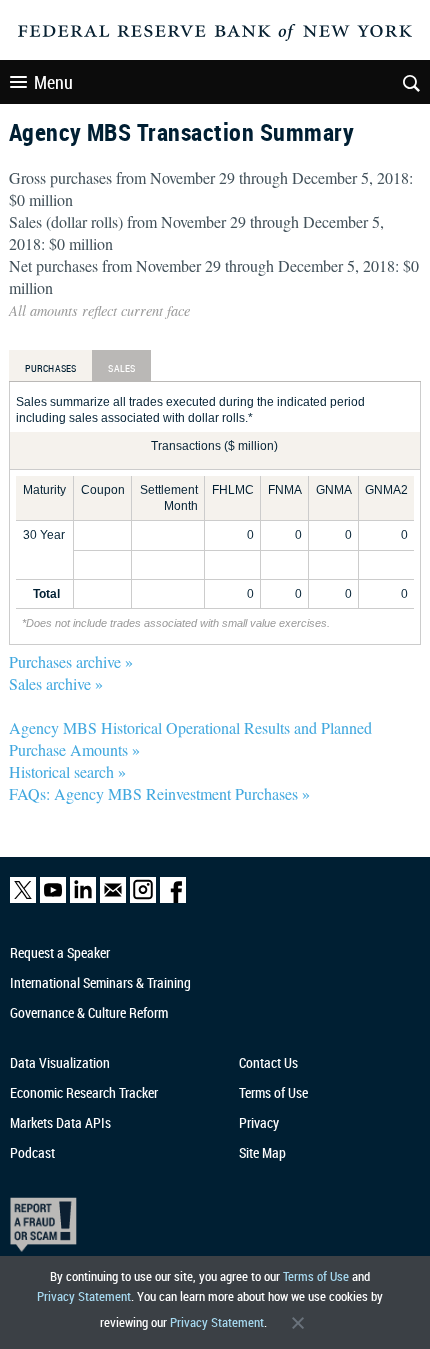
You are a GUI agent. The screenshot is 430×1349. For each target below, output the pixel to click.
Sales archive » (56, 683)
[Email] (113, 898)
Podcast (32, 1152)
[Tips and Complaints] (203, 1224)
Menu (53, 82)
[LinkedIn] (83, 898)
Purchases (51, 368)
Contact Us (268, 1062)
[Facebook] (173, 898)
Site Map (262, 1152)
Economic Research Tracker (84, 1092)
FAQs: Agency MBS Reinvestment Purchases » (159, 793)
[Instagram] (143, 898)
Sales (121, 368)
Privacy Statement (84, 1296)
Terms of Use (316, 1276)
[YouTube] (53, 898)
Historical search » (67, 771)
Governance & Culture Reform (89, 1012)
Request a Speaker (60, 952)
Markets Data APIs (60, 1122)
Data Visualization (60, 1062)
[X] (23, 898)
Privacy (259, 1122)
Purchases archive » (71, 661)
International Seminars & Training (100, 982)
